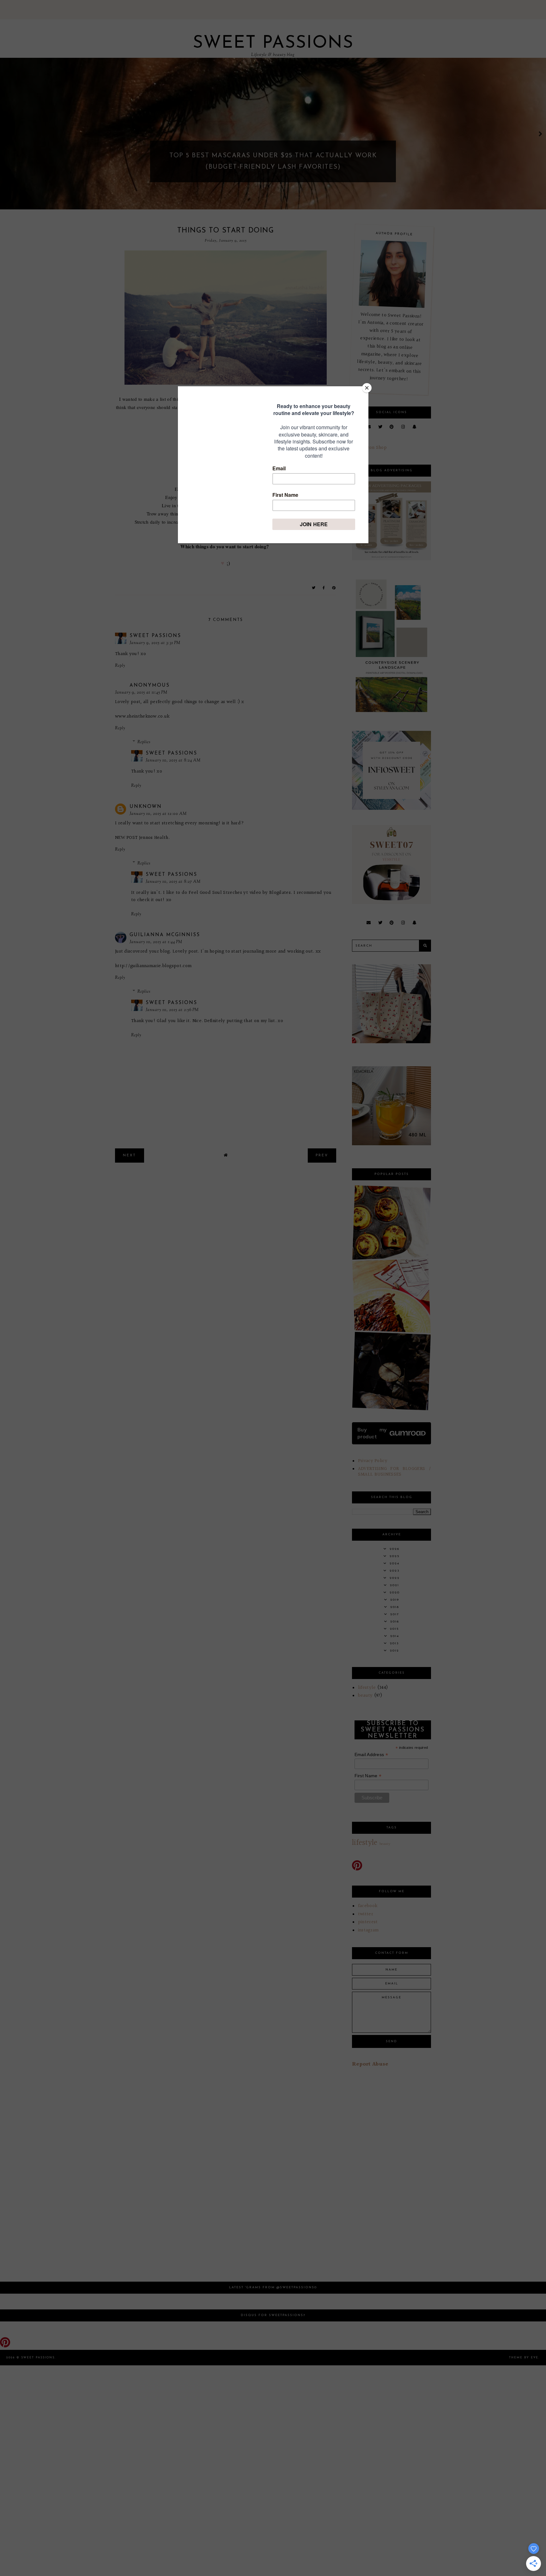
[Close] (367, 388)
